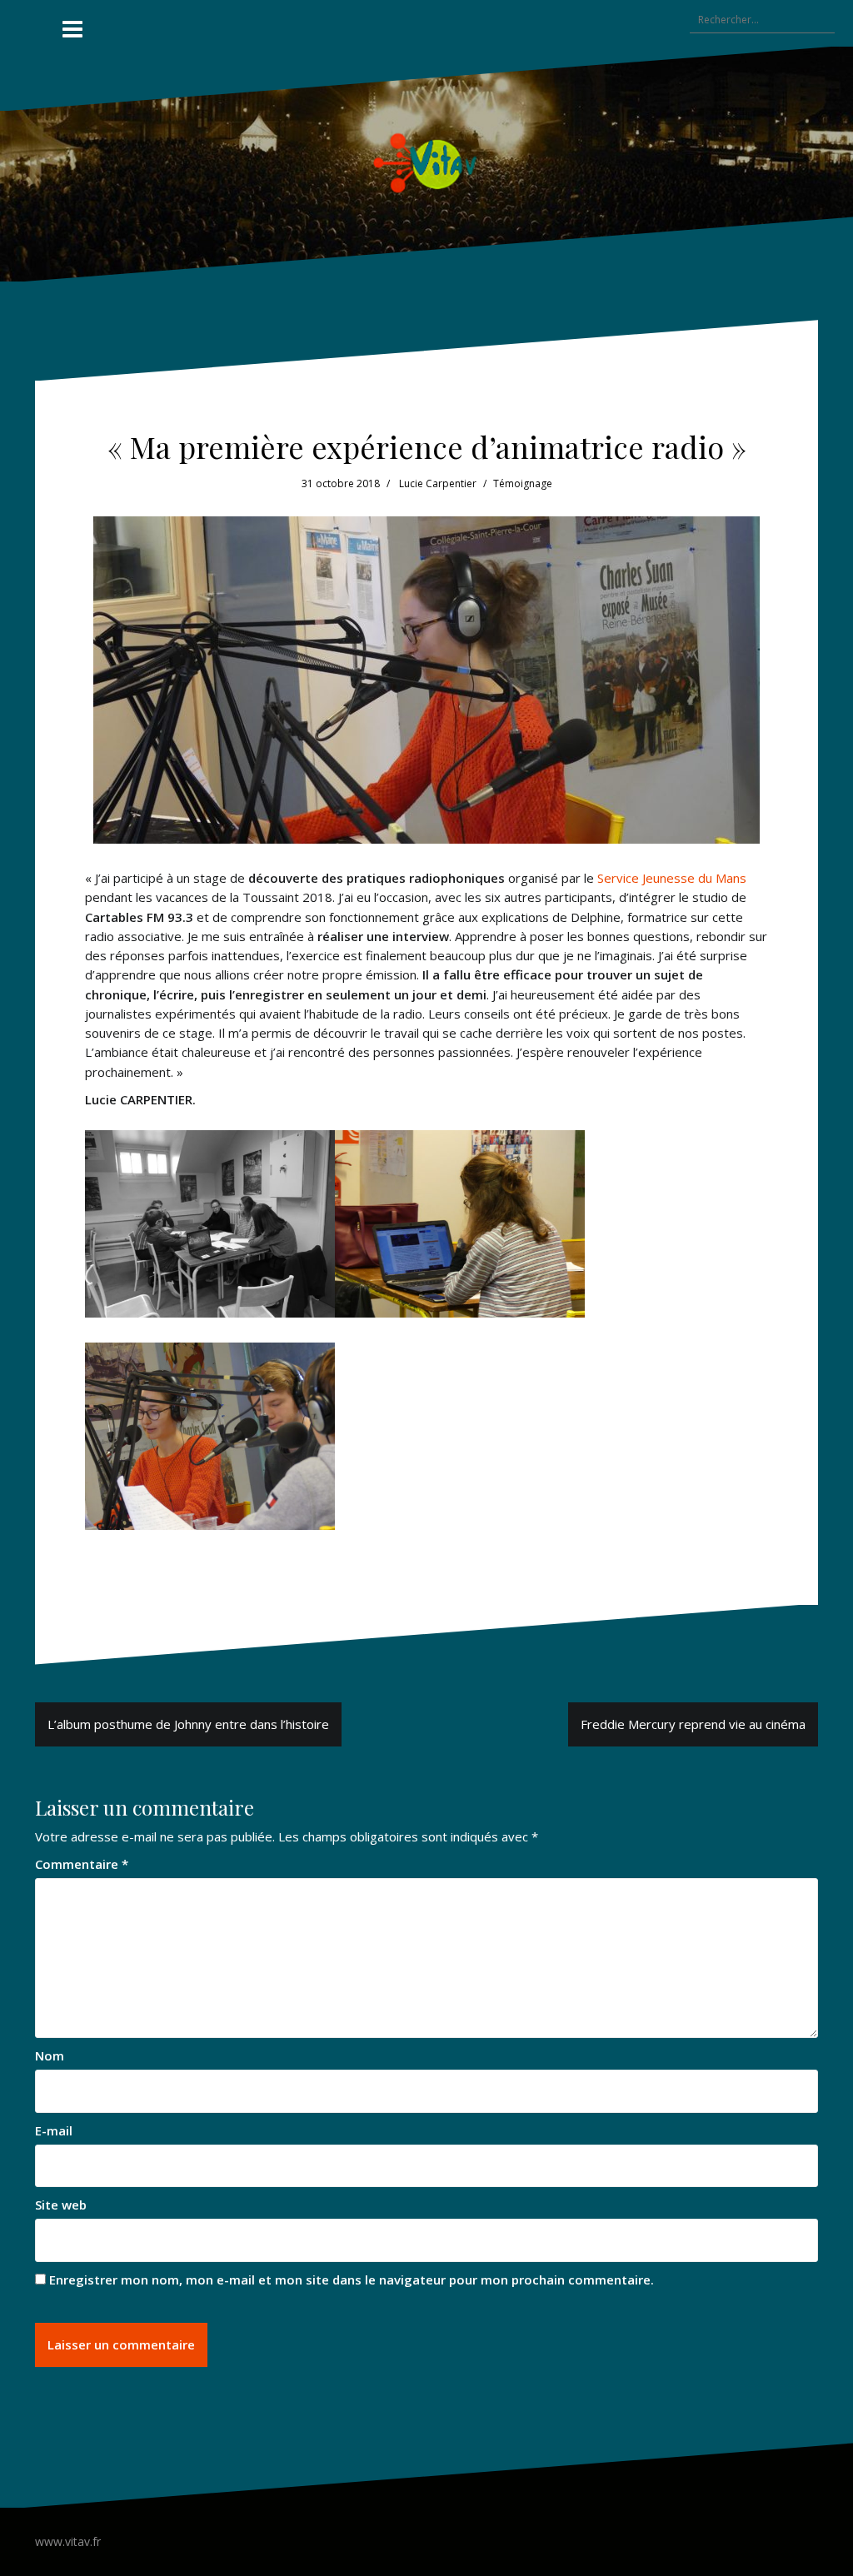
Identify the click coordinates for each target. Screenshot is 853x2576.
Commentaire (82, 1864)
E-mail (54, 2130)
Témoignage (523, 483)
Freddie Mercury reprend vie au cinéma (693, 1724)
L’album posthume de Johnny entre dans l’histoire (188, 1724)
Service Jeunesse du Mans (672, 878)
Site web (61, 2205)
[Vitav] (427, 162)
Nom (50, 2055)
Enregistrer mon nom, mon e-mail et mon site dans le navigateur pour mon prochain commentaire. (352, 2280)
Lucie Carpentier (438, 483)
